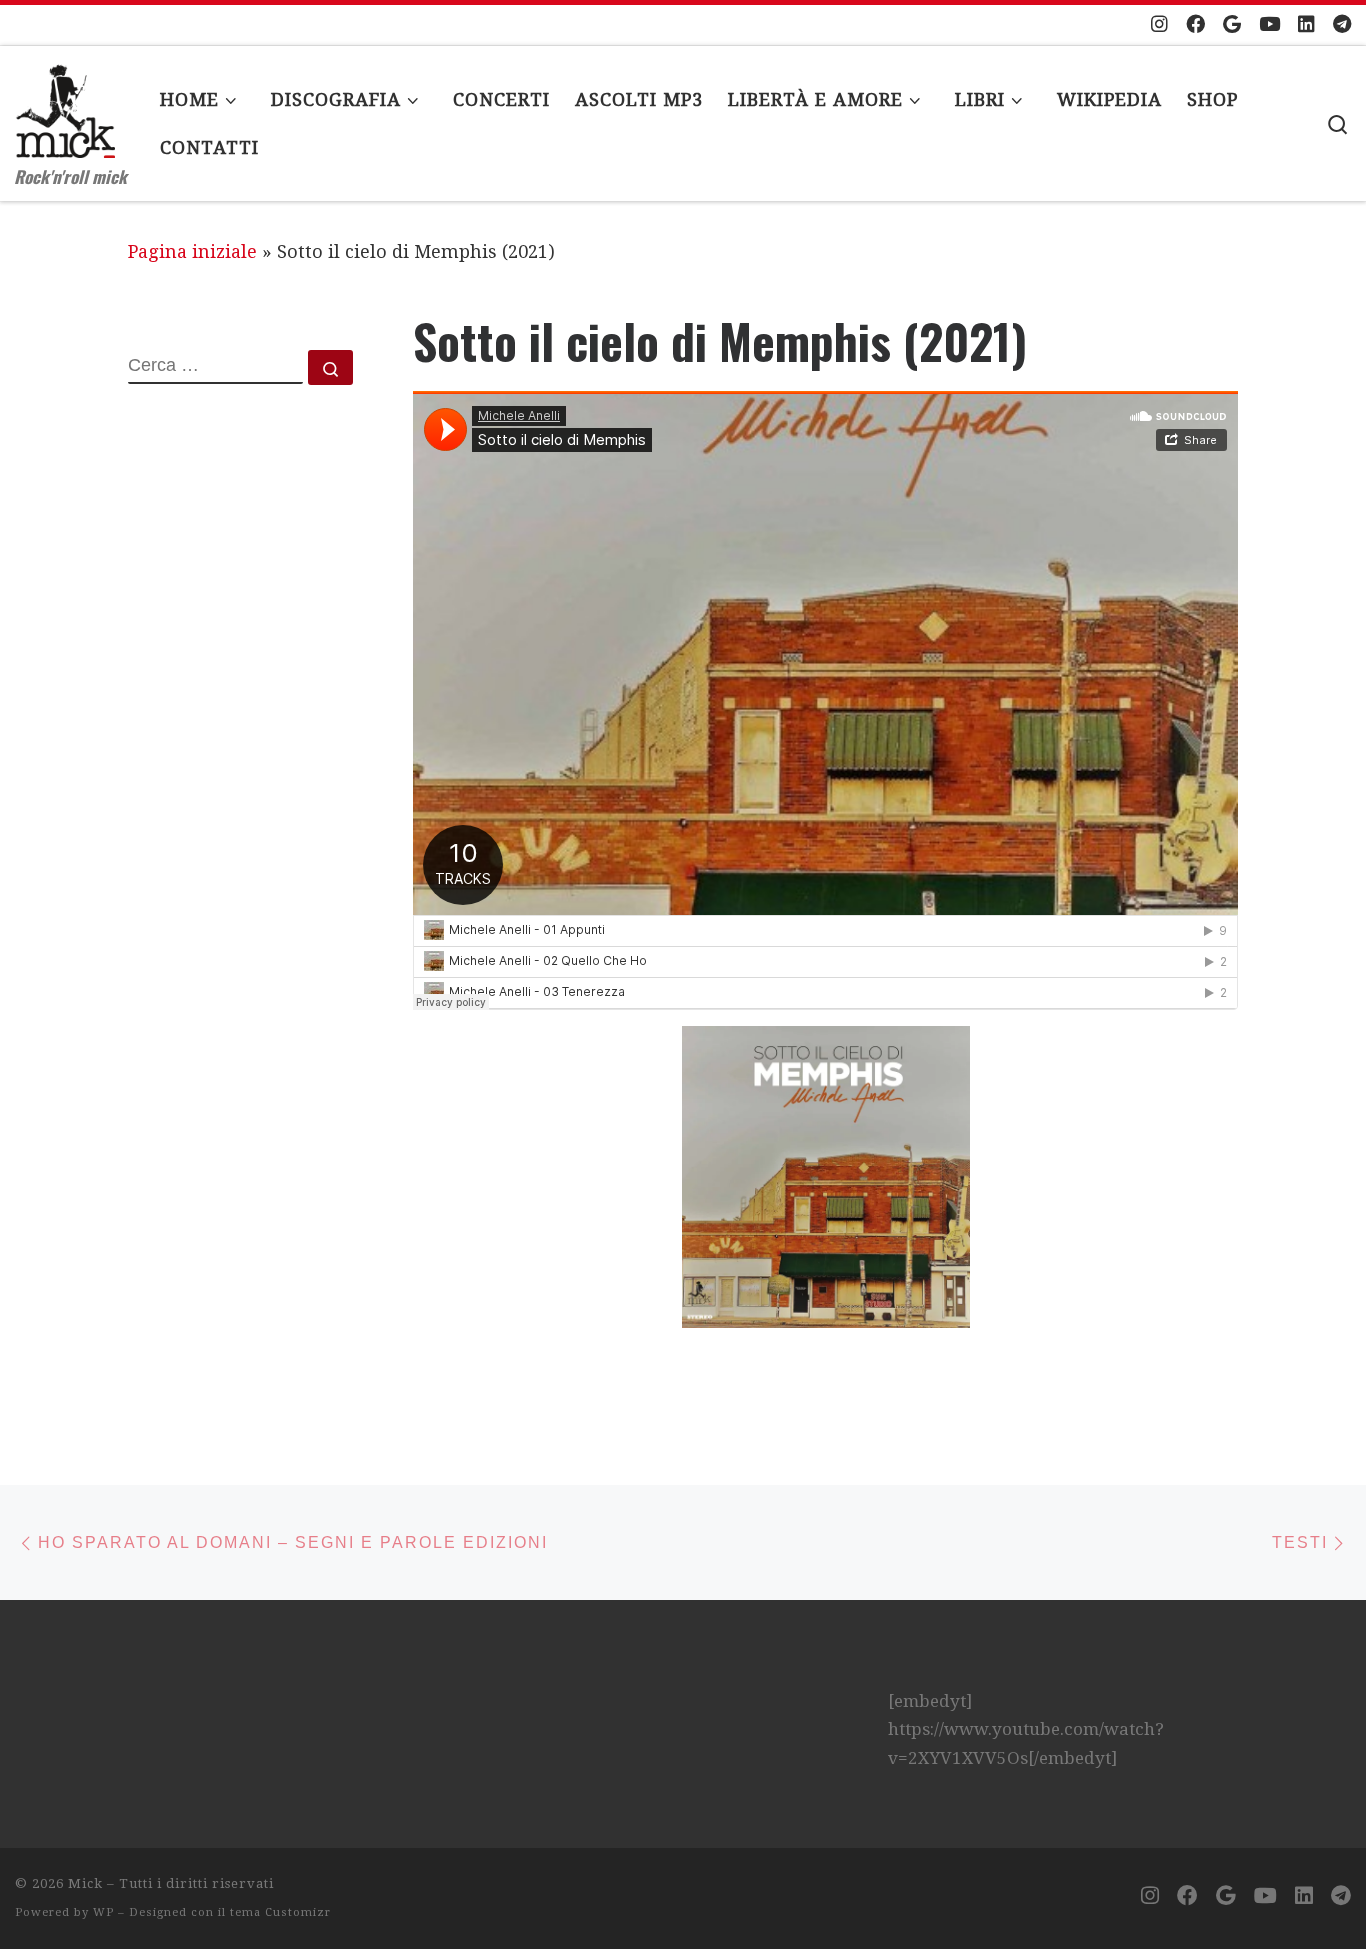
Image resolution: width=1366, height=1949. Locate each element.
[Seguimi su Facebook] (1195, 25)
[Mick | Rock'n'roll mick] (65, 100)
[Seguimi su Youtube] (1269, 25)
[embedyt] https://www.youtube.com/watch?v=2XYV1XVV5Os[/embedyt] (1026, 1729)
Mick (85, 1883)
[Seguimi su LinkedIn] (1306, 25)
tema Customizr (280, 1912)
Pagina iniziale (192, 251)
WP (103, 1912)
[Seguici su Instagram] (1159, 25)
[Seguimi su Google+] (1232, 25)
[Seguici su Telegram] (1342, 25)
